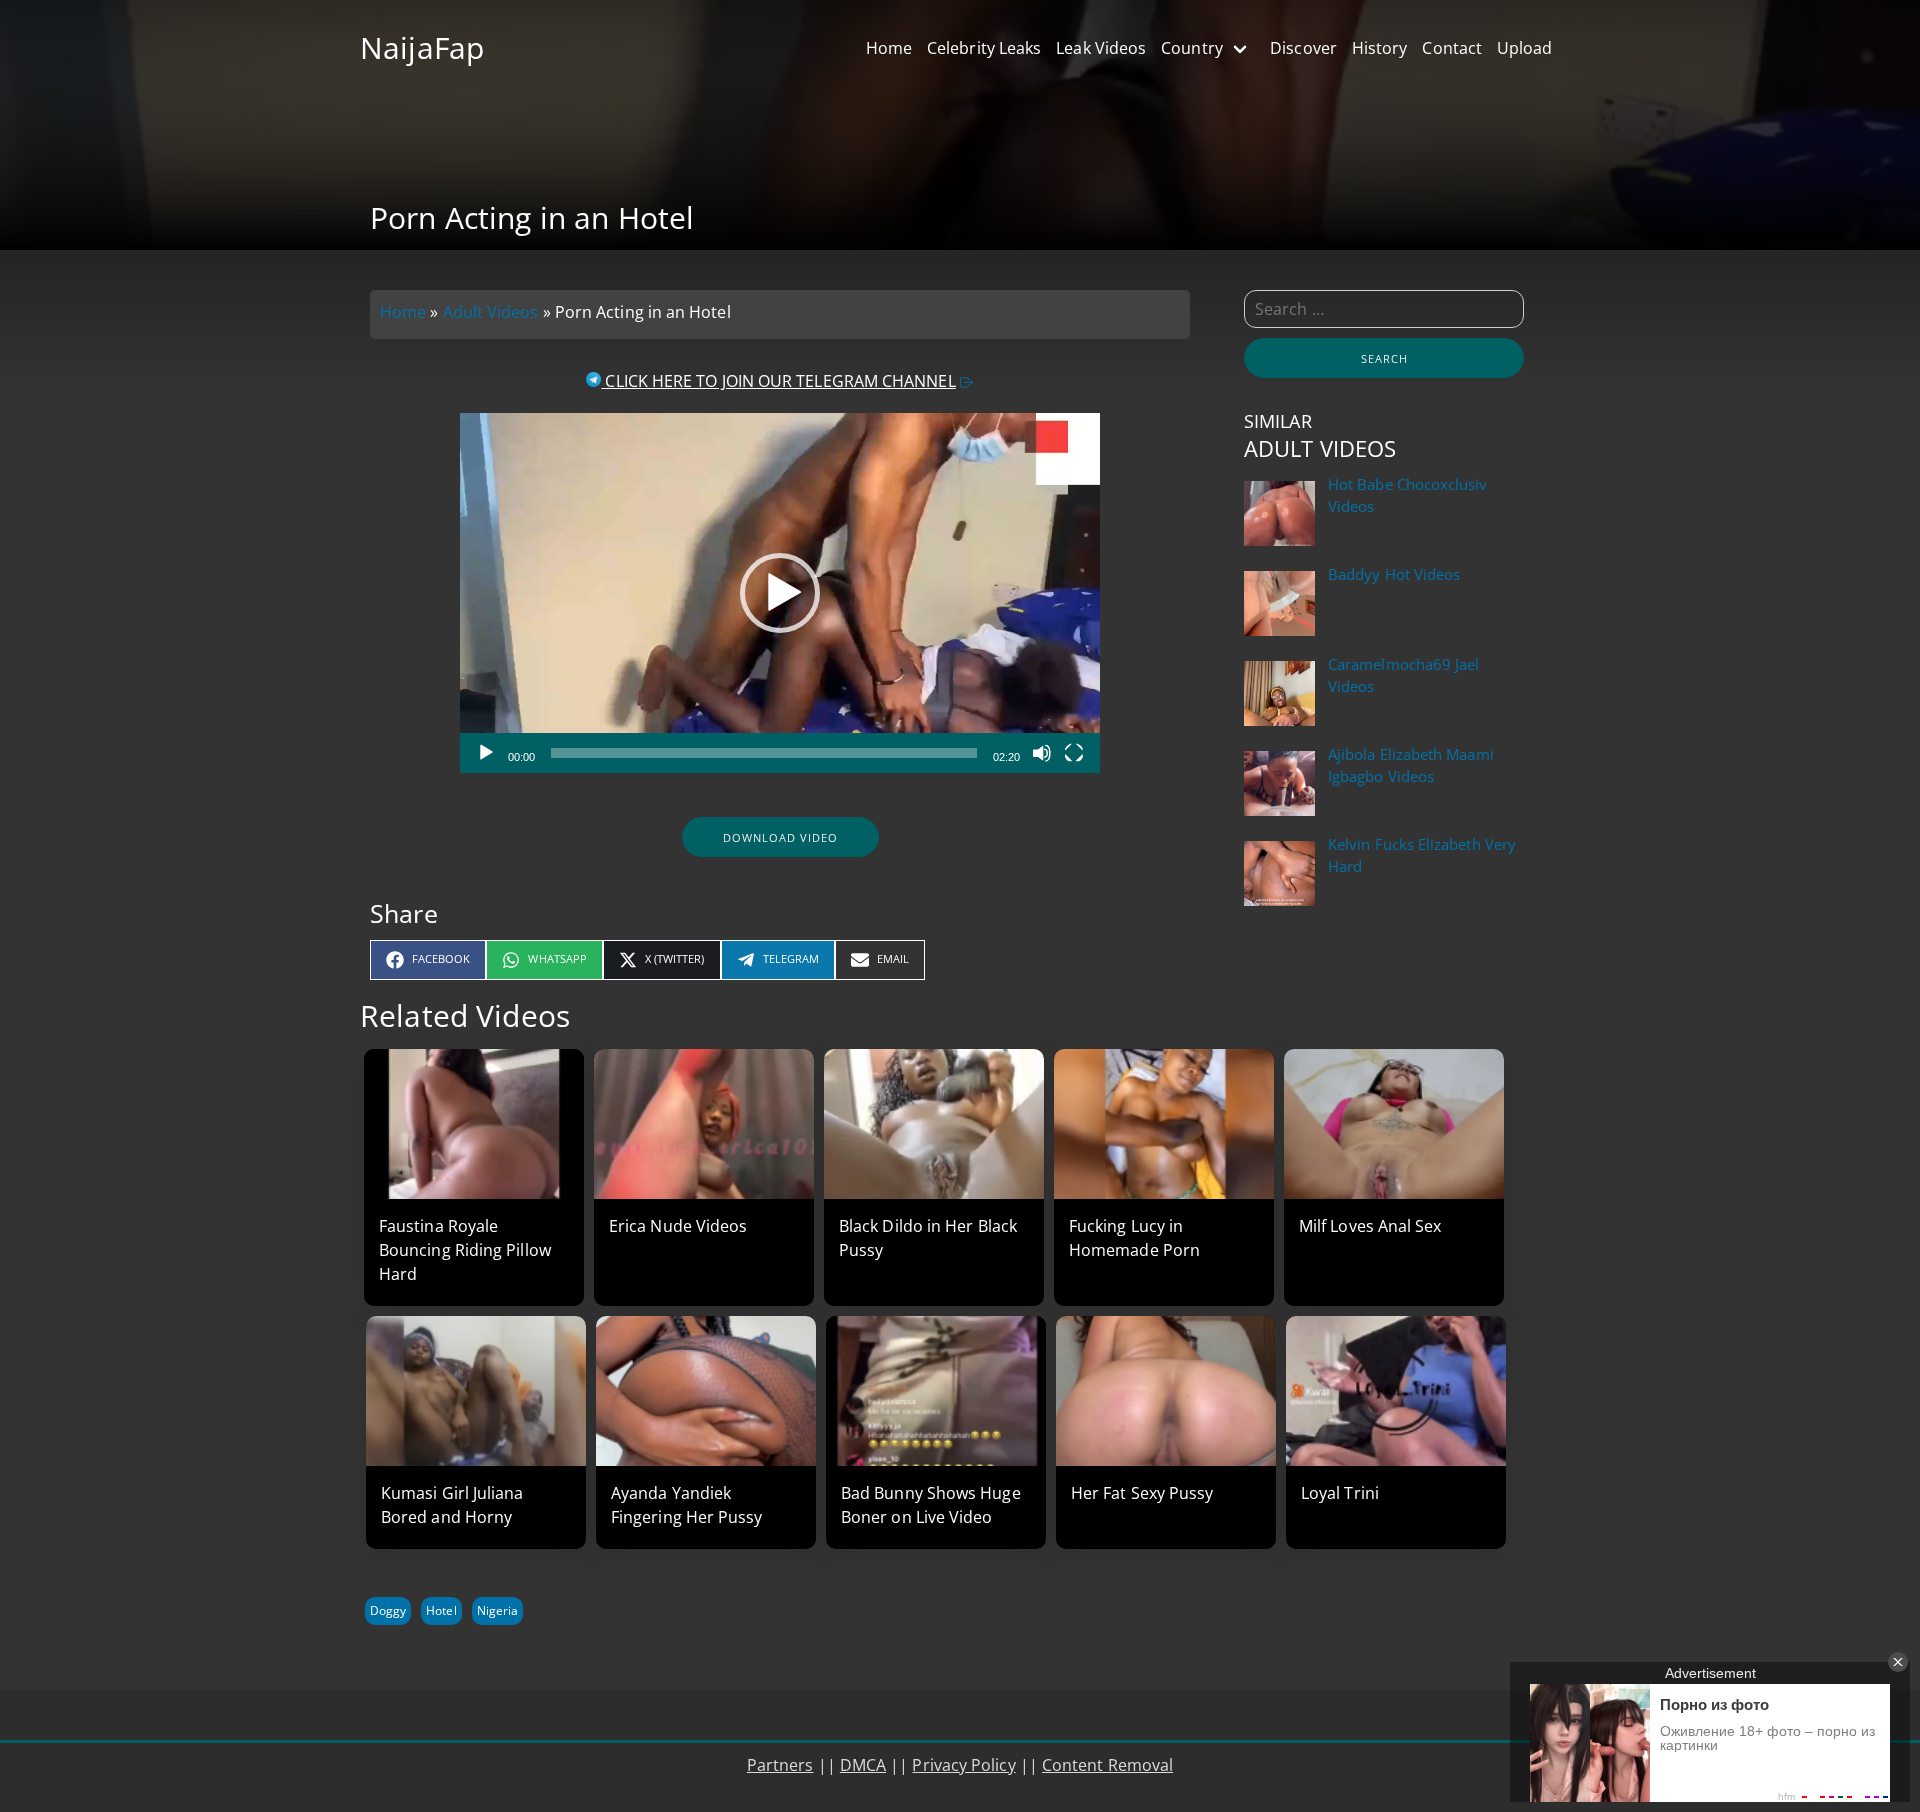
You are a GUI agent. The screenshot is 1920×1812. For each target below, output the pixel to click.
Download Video (780, 837)
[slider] (763, 753)
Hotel (441, 1610)
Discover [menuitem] (1303, 48)
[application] (780, 593)
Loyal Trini (1340, 1493)
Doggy (388, 1610)
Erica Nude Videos (678, 1226)
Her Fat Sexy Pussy (1142, 1493)
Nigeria (497, 1610)
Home (403, 312)
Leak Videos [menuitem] (1101, 48)
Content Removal (1107, 1765)
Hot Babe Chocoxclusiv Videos (1408, 495)
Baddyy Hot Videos (1394, 574)
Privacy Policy (963, 1765)
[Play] (486, 753)
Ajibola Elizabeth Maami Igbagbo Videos (1411, 765)
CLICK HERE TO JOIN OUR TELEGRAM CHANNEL (778, 381)
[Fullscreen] (1074, 753)
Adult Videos (491, 312)
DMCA (863, 1765)
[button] (780, 593)
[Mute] (1042, 753)
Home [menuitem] (889, 48)
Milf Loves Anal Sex (1370, 1226)
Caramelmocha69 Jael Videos (1403, 675)
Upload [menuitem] (1524, 48)
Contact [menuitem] (1452, 48)
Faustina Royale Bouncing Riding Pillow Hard (465, 1250)
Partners (780, 1765)
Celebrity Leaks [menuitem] (984, 48)
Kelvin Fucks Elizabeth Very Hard (1422, 855)
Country (1192, 48)
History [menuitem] (1380, 48)
